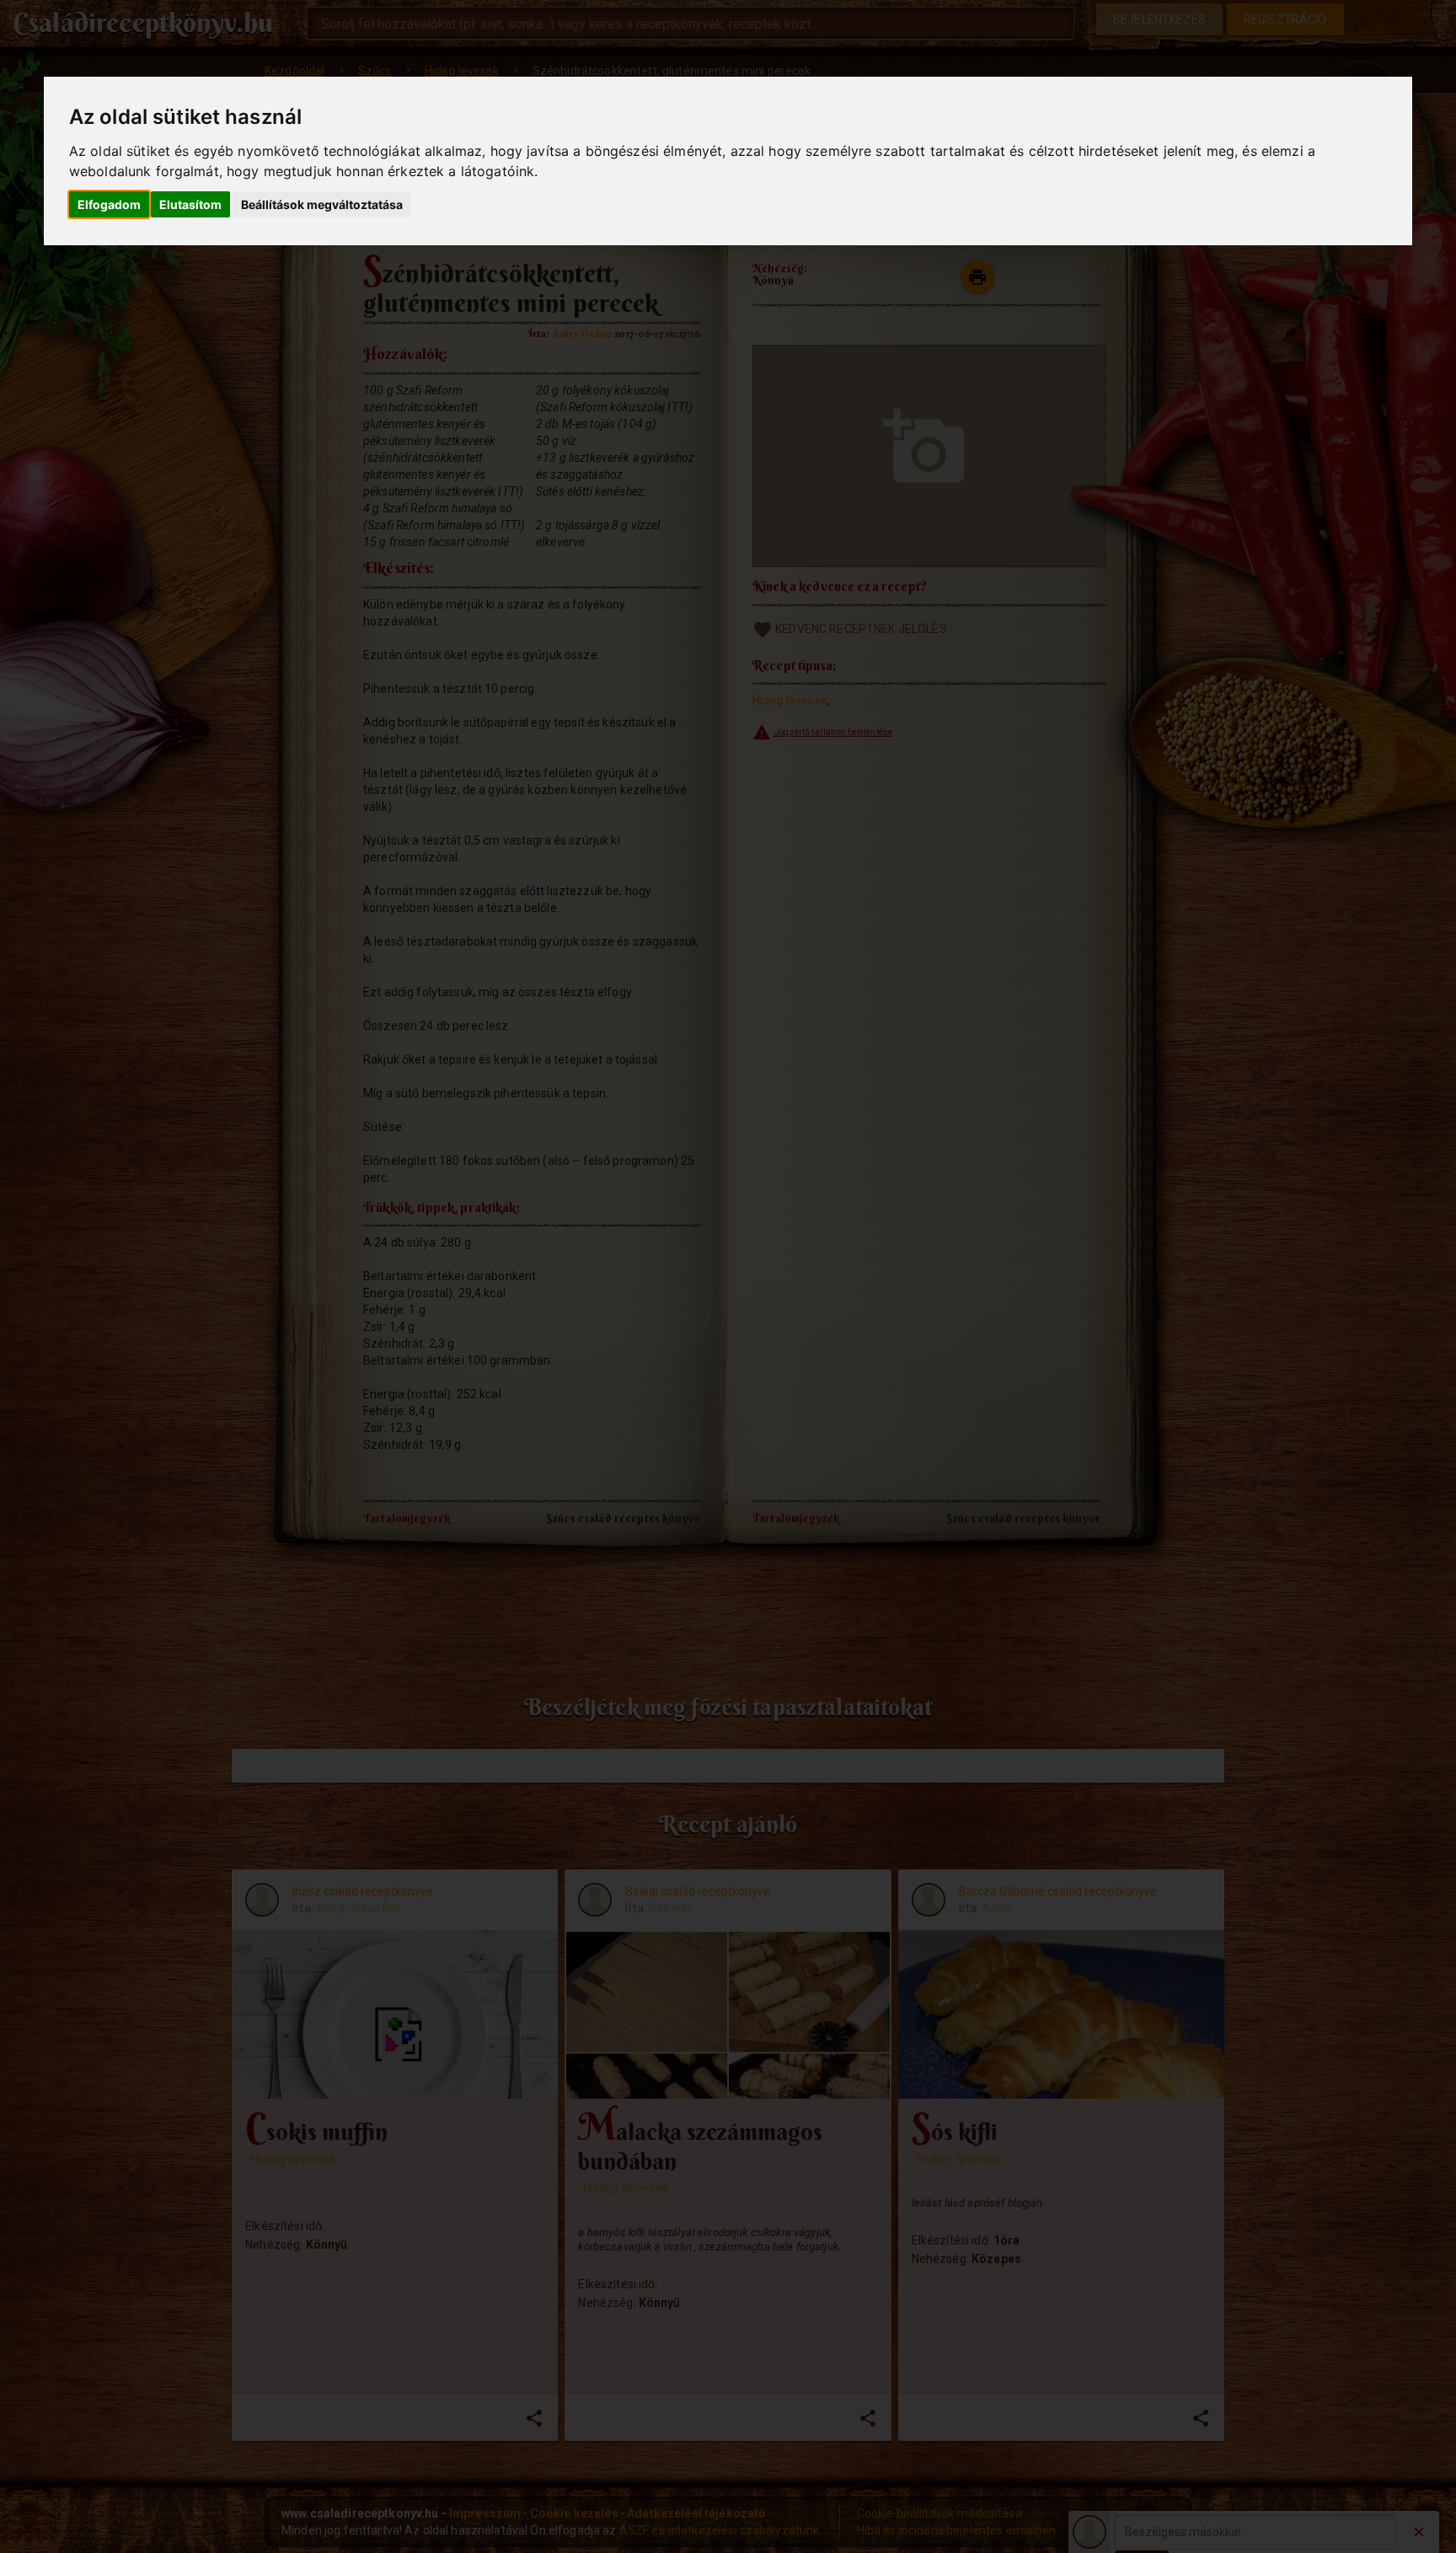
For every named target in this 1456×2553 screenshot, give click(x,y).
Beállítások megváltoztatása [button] (322, 204)
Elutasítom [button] (190, 204)
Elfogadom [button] (109, 204)
